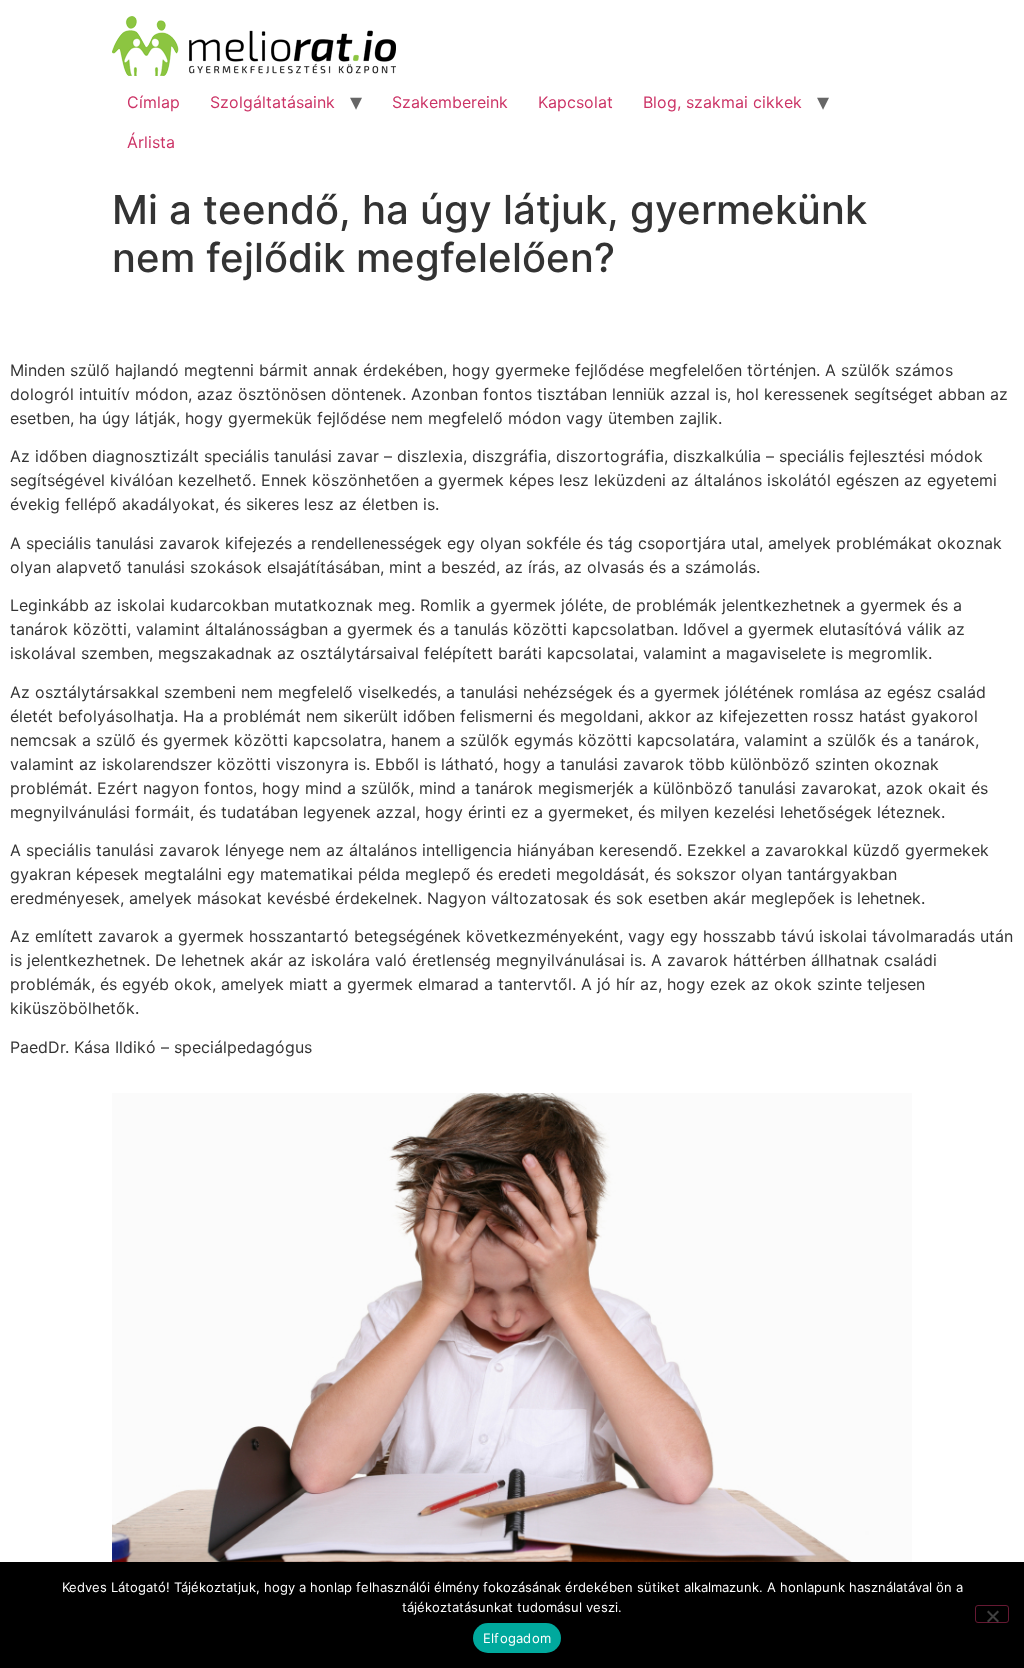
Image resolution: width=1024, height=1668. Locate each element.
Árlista (151, 142)
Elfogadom (517, 1638)
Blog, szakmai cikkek (722, 102)
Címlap (153, 102)
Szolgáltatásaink (272, 102)
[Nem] (992, 1614)
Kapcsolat (575, 102)
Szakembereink (450, 102)
